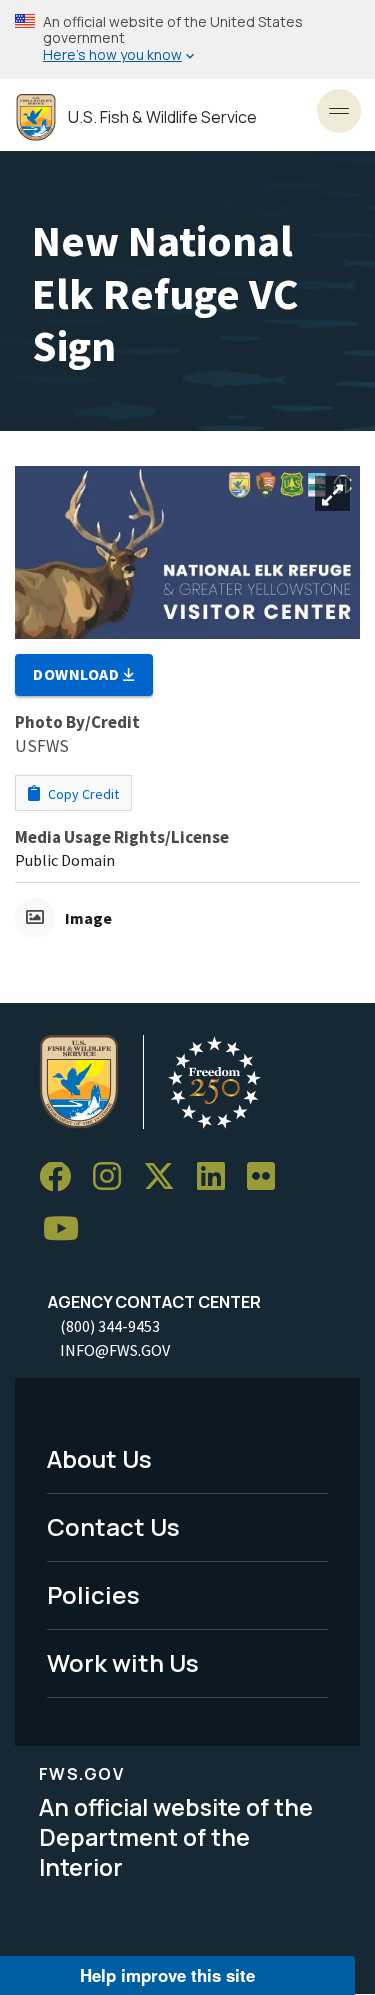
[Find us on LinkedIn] (218, 1177)
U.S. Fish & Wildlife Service (162, 117)
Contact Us (113, 1526)
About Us (99, 1458)
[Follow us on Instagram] (114, 1177)
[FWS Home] (36, 117)
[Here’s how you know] (187, 39)
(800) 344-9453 (110, 1326)
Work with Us (123, 1662)
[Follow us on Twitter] (166, 1177)
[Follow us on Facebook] (62, 1177)
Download (78, 674)
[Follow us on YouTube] (68, 1229)
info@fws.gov (115, 1350)
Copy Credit (82, 794)
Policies (93, 1594)
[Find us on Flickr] (268, 1177)
